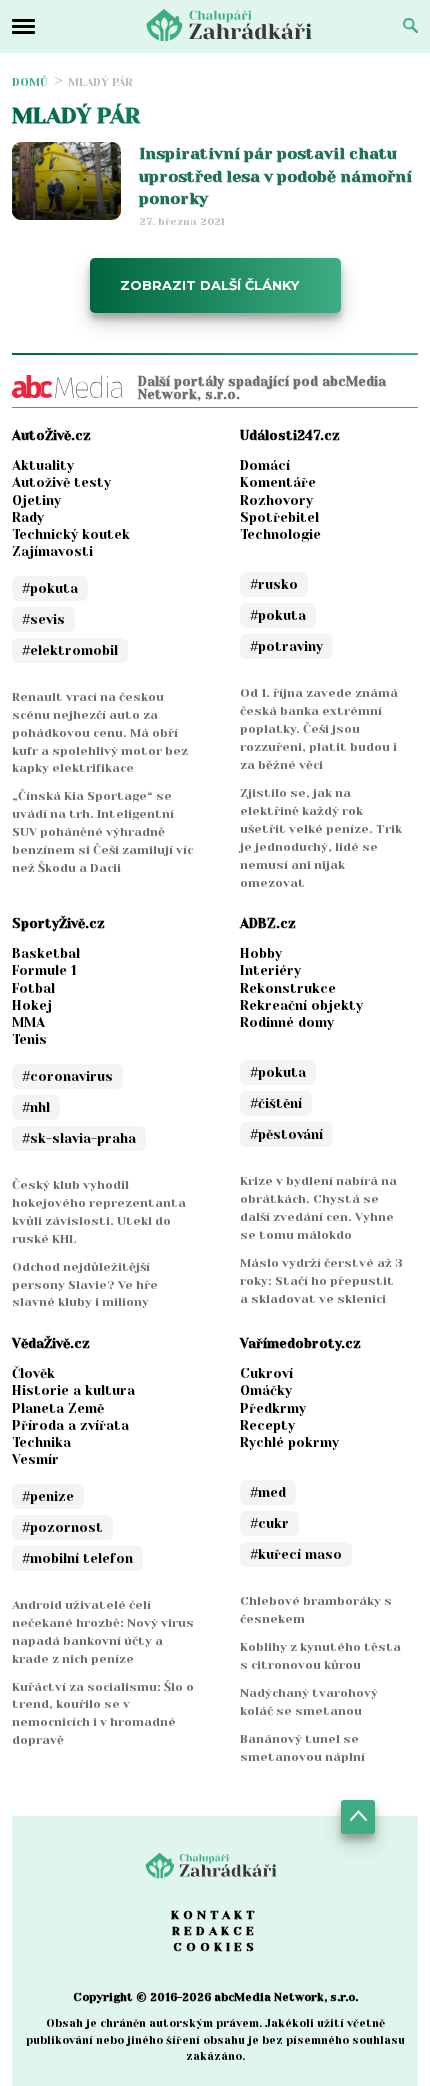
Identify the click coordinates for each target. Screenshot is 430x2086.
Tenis (29, 1039)
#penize (48, 1496)
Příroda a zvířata (70, 1425)
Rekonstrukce (288, 988)
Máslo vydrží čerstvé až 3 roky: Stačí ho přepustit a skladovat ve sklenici (321, 1281)
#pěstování (286, 1134)
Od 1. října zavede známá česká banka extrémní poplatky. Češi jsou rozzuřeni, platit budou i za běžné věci (319, 729)
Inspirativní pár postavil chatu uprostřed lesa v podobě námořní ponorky (275, 176)
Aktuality (43, 465)
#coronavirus (67, 1076)
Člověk (33, 1373)
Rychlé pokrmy (289, 1442)
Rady (28, 517)
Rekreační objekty (301, 1005)
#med (268, 1492)
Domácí (265, 465)
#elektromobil (70, 650)
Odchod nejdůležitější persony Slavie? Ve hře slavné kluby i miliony (85, 1285)
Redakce (215, 1931)
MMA (28, 1022)
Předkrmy (273, 1408)
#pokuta (50, 588)
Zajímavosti (52, 551)
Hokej (32, 1005)
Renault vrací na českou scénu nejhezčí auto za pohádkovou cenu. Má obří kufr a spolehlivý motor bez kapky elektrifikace (100, 733)
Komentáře (278, 482)
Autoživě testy (61, 482)
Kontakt (215, 1915)
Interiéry (270, 970)
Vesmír (35, 1459)
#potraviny (286, 646)
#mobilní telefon (77, 1558)
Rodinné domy (287, 1022)
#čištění (276, 1103)
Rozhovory (276, 500)
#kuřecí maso (296, 1554)
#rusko (274, 584)
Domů (30, 82)
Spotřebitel (279, 517)
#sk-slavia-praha (79, 1138)
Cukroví (266, 1373)
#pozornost (62, 1527)
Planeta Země (58, 1408)
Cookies (215, 1947)
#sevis (43, 619)
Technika (41, 1442)
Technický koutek (71, 534)
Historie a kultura (73, 1390)
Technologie (280, 534)
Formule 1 (44, 970)
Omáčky (266, 1390)
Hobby (261, 953)
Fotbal (33, 988)
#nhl (36, 1107)
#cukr (269, 1523)
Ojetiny (36, 500)
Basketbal (46, 953)
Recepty (267, 1425)
